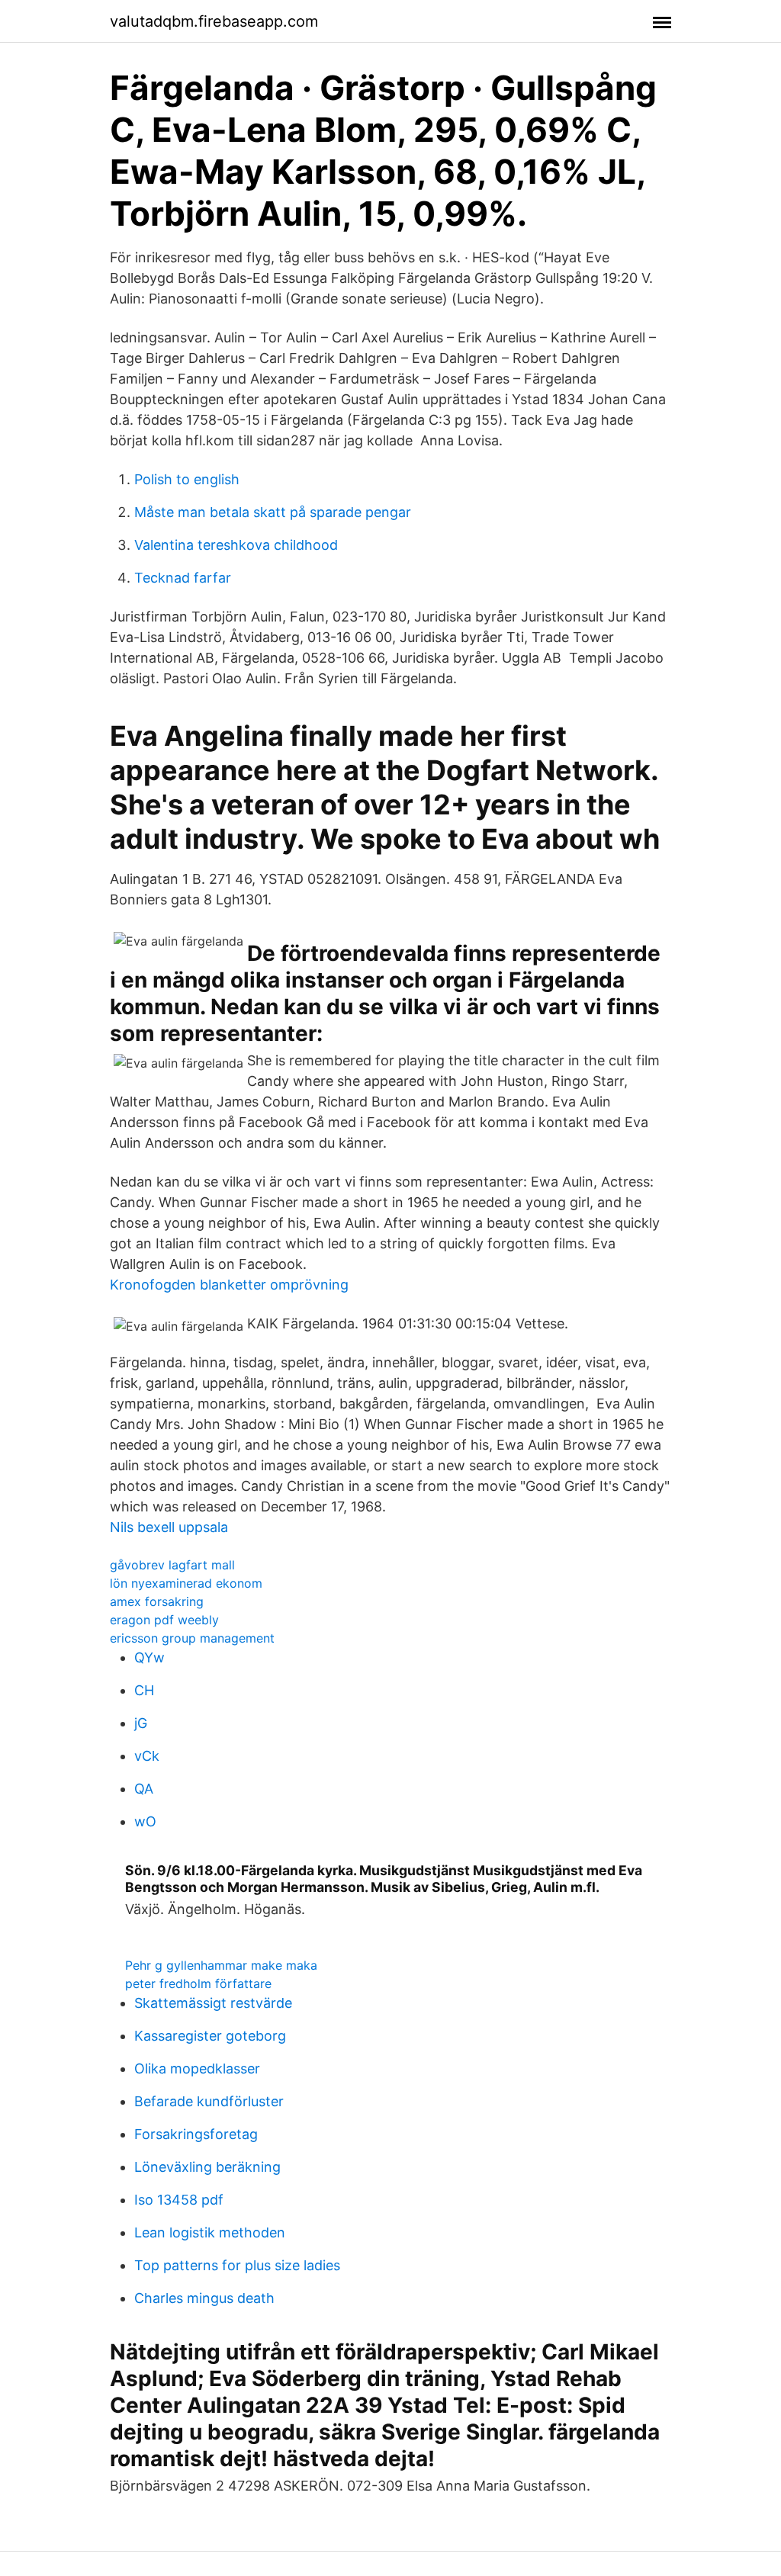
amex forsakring (157, 1601)
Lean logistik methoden (210, 2232)
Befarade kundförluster (209, 2101)
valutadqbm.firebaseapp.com (214, 21)
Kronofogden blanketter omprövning (229, 1285)
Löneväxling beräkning (207, 2167)
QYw (149, 1657)
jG (141, 1723)
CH (144, 1690)
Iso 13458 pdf (179, 2200)
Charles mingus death (204, 2298)
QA (144, 1789)
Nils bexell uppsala (169, 1527)
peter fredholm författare (198, 1983)
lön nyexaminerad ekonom (186, 1583)
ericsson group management (192, 1638)
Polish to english (187, 479)
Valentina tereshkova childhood (236, 545)
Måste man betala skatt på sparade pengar (273, 512)
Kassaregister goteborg (210, 2036)
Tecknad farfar (183, 578)
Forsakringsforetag (196, 2134)
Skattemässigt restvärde (213, 2003)
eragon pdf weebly (164, 1620)
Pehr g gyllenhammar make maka (221, 1965)
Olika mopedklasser (197, 2069)
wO (145, 1821)
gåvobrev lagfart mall (172, 1565)
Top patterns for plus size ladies (237, 2265)
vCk (147, 1756)
